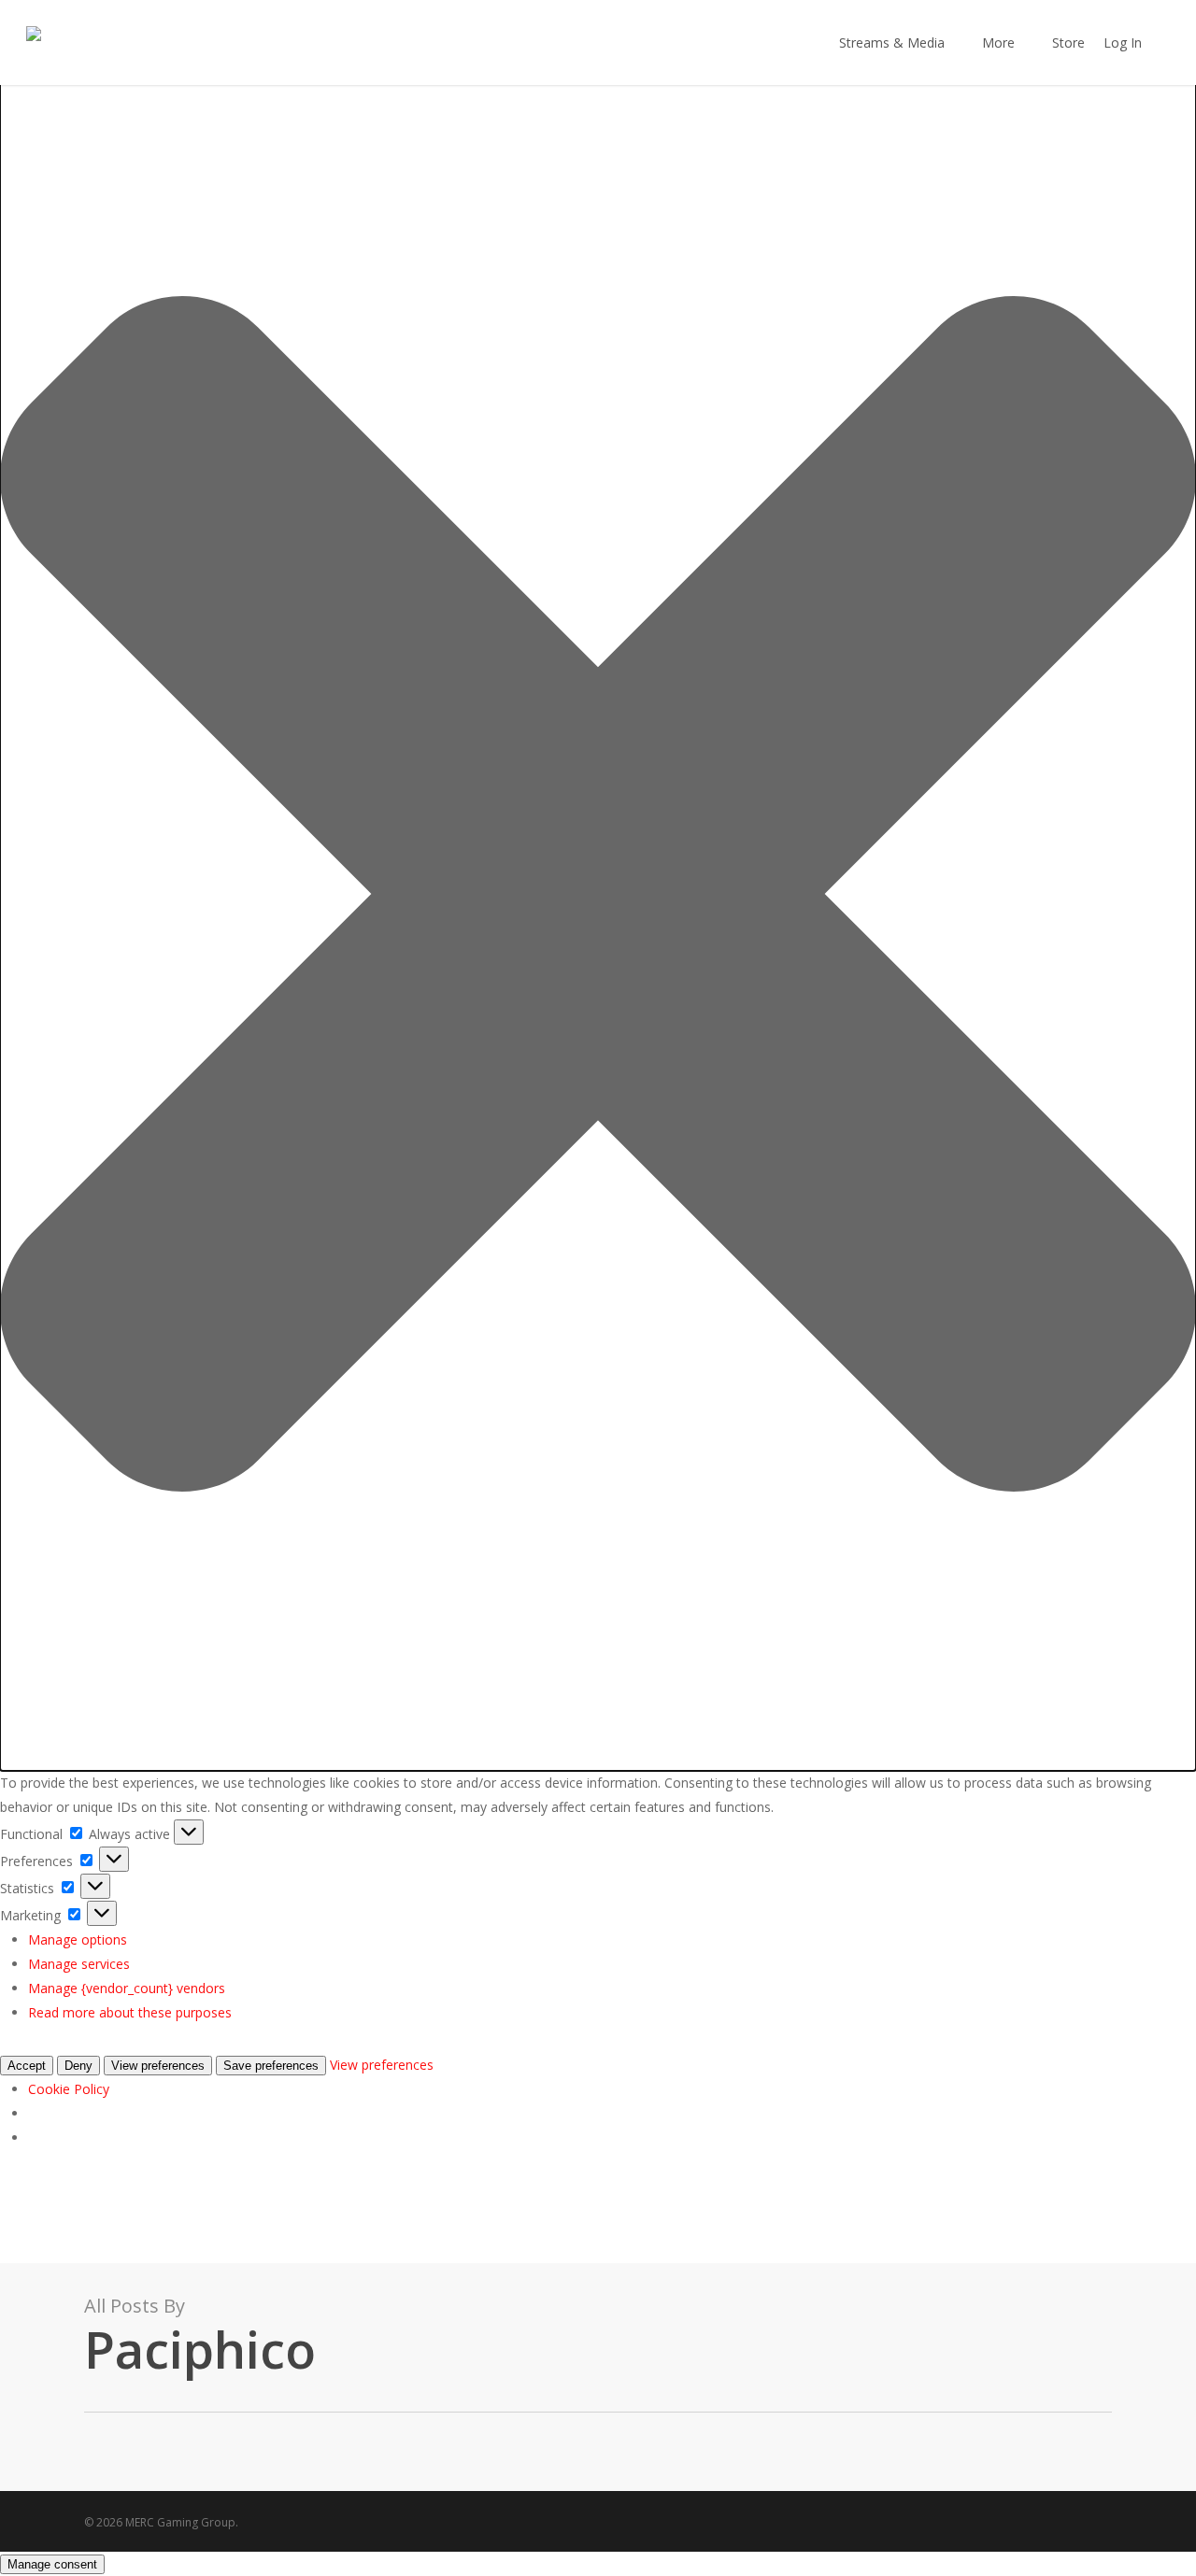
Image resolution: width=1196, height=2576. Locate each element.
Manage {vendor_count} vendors (127, 1988)
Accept (27, 2066)
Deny (78, 2066)
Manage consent (52, 2564)
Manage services (79, 1964)
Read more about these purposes (130, 2012)
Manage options (78, 1939)
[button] (598, 898)
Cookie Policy (69, 2089)
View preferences (158, 2066)
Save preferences (271, 2066)
